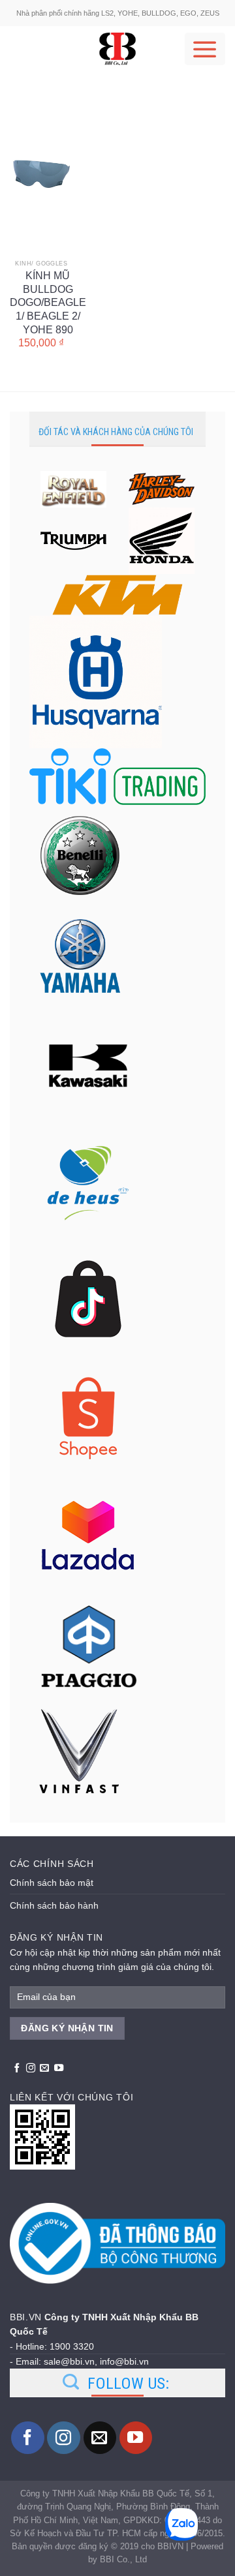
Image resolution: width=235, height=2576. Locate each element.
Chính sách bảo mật (52, 1883)
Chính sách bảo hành (54, 1905)
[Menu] (205, 49)
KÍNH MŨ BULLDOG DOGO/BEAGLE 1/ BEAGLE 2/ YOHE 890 (48, 283)
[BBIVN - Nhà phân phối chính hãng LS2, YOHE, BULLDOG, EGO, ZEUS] (117, 49)
